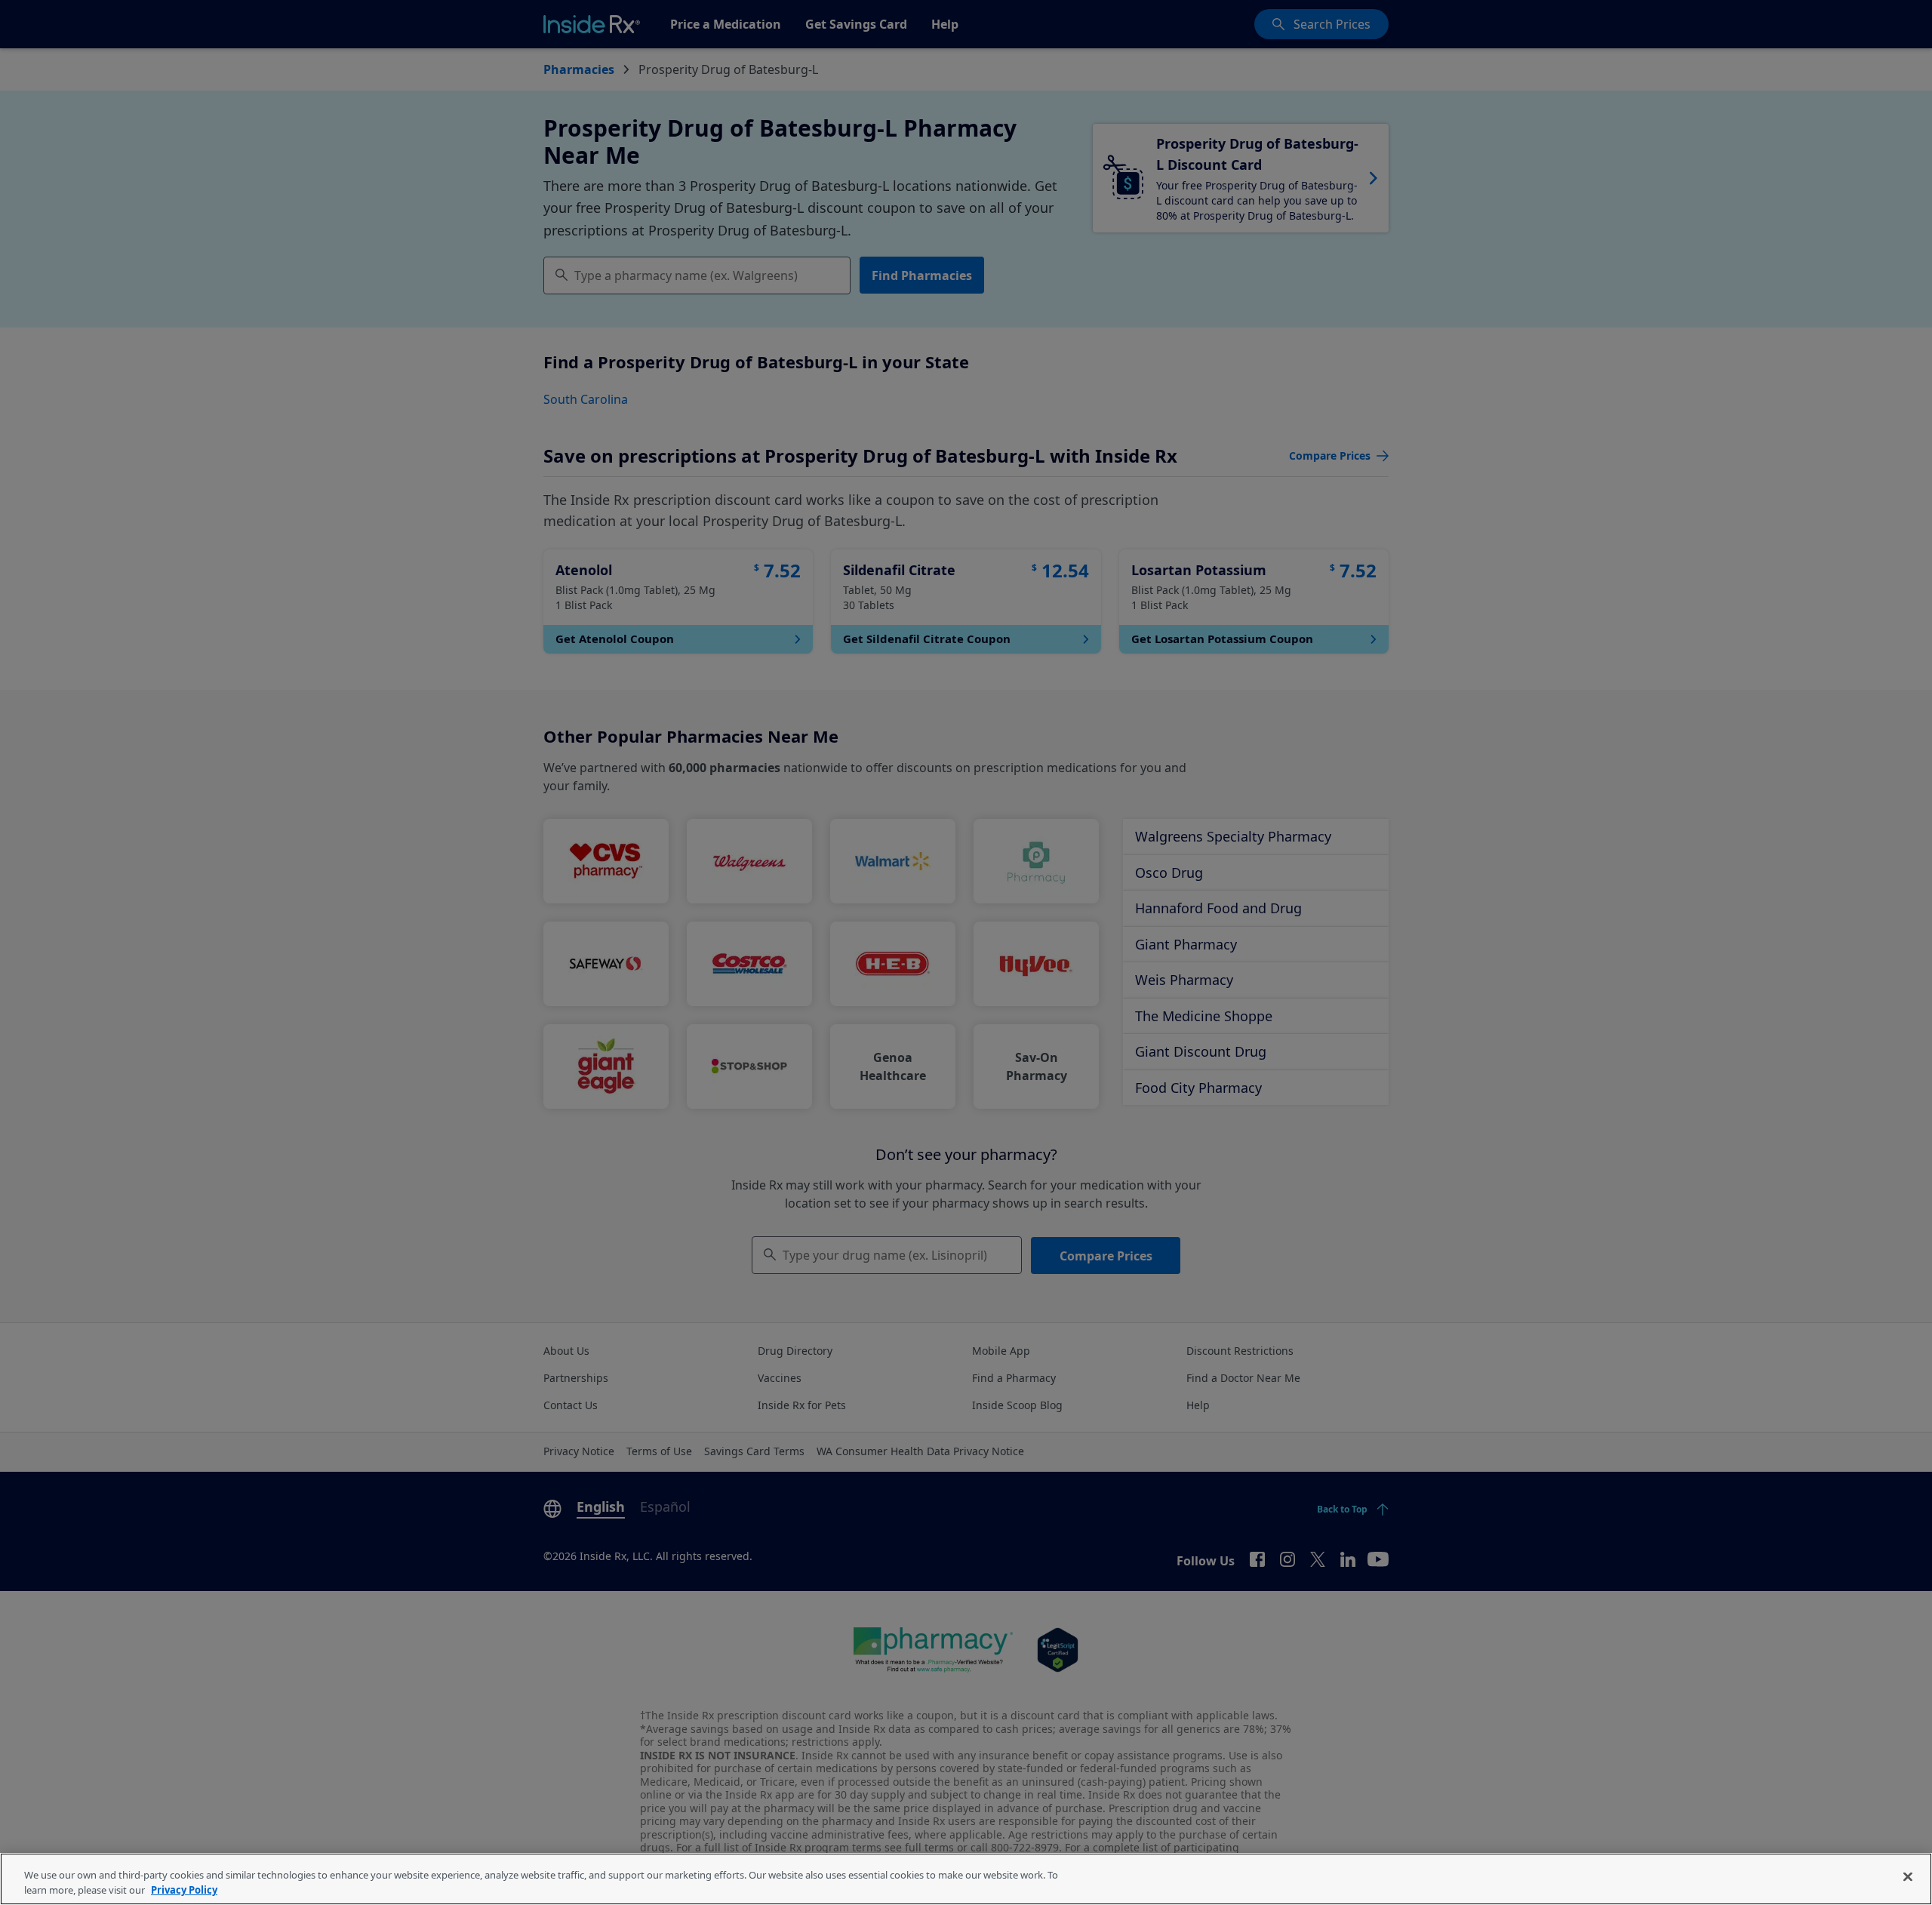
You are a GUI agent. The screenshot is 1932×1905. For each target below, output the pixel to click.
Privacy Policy (184, 1889)
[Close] (1908, 1877)
